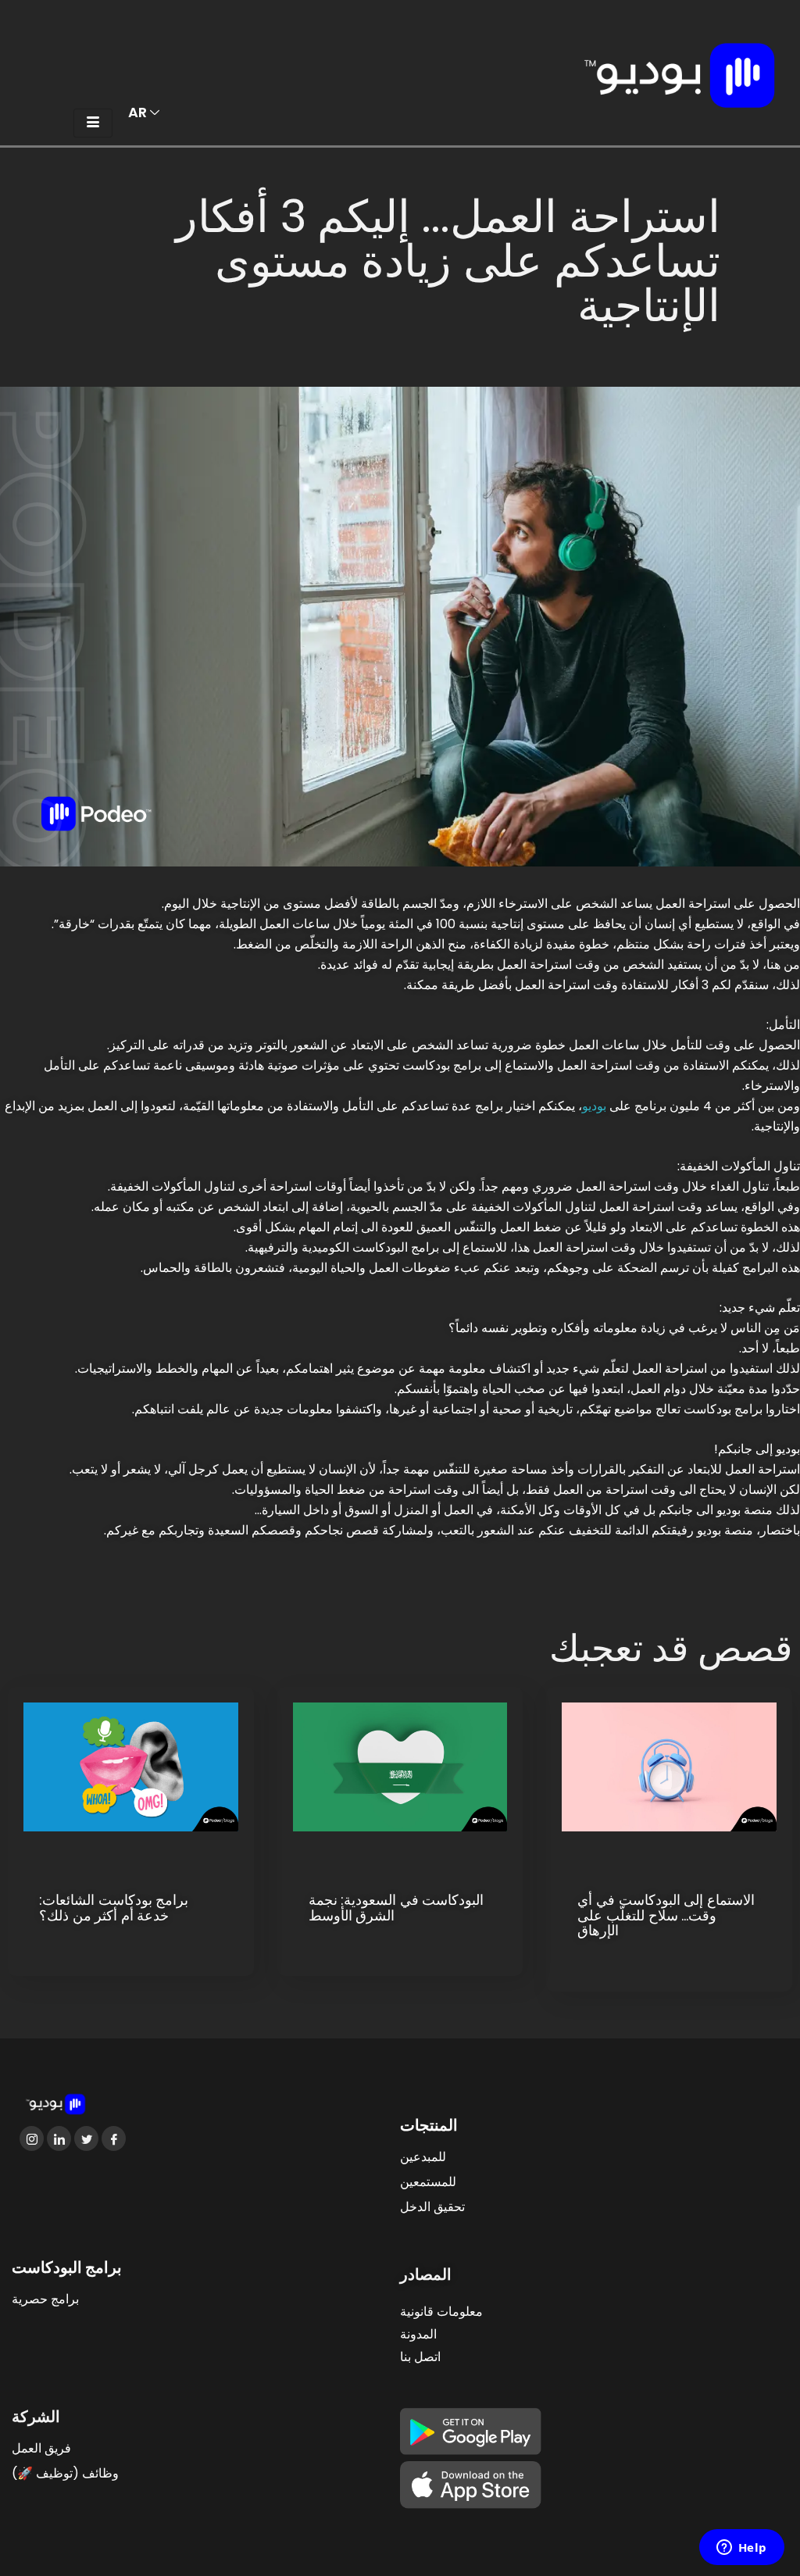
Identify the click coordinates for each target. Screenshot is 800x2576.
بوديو (594, 1106)
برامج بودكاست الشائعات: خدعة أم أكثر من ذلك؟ (114, 1908)
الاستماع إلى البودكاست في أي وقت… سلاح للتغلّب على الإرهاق (666, 1915)
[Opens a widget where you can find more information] (741, 2549)
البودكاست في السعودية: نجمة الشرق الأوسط (396, 1908)
